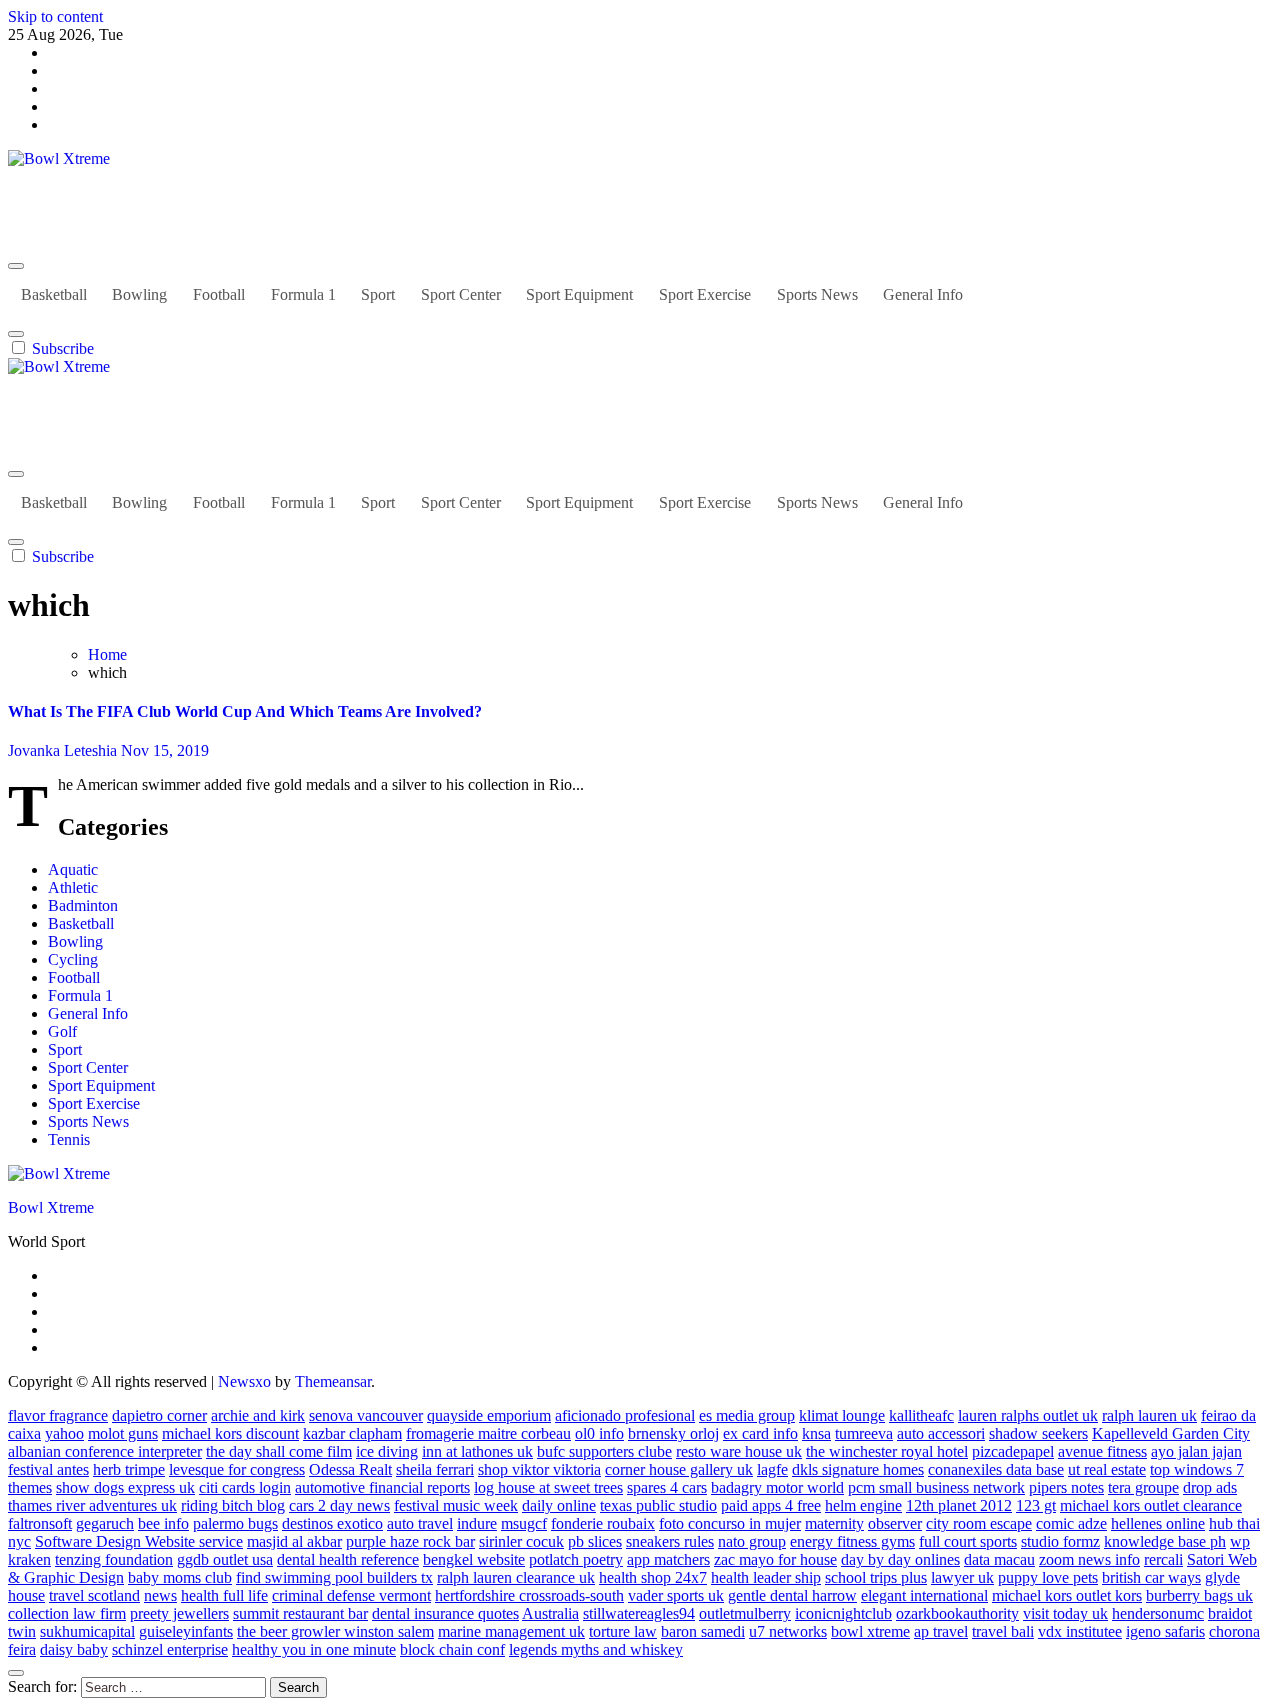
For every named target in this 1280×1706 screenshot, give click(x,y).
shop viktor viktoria (539, 1469)
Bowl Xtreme (51, 192)
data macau (999, 1559)
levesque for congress (237, 1469)
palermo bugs (235, 1523)
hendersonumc (1158, 1613)
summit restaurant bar (300, 1613)
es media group (747, 1415)
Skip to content (55, 16)
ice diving (387, 1451)
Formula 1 (303, 294)
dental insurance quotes (445, 1613)
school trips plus (876, 1577)
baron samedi (703, 1631)
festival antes (48, 1469)
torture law (623, 1631)
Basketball (54, 294)
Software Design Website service (139, 1541)
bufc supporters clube (604, 1451)
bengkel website (474, 1559)
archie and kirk (258, 1415)
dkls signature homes (858, 1469)
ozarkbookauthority (957, 1613)
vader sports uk (676, 1595)
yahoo (64, 1433)
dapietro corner (159, 1415)
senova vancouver (366, 1415)
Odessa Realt (350, 1469)
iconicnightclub (843, 1613)
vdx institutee (1080, 1631)
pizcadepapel (1013, 1451)
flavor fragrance (58, 1415)
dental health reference (348, 1559)
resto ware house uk (739, 1451)
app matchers (668, 1559)
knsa (816, 1433)
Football (219, 294)
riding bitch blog (233, 1505)
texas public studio (658, 1505)
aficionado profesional (625, 1415)
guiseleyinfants (186, 1631)
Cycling (73, 959)
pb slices (595, 1541)
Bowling (139, 294)
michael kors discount (230, 1433)
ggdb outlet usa (225, 1559)
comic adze (1071, 1523)
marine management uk (511, 1631)
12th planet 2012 (959, 1505)
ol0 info (599, 1433)
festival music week (456, 1505)
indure (477, 1523)
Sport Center (461, 294)
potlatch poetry (576, 1559)
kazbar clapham (352, 1433)
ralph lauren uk (1149, 1415)
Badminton (83, 905)
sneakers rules (670, 1541)
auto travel (420, 1523)
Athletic (73, 887)
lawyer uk (962, 1577)
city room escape (979, 1523)
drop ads (1210, 1487)
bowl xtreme (870, 1631)
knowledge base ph (1165, 1541)
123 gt (1036, 1505)
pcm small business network (936, 1487)
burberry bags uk (1199, 1595)
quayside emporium (489, 1415)
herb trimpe (129, 1469)
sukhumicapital (87, 1631)
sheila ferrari (435, 1469)
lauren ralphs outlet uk (1028, 1415)
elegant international (924, 1595)
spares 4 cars (667, 1487)
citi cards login (245, 1487)
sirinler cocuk (521, 1541)
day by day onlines (900, 1559)
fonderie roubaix (603, 1523)
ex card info (760, 1433)
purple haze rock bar (410, 1541)
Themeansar (333, 1381)
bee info (163, 1523)
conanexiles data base (996, 1469)
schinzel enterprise (170, 1649)
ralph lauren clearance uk (516, 1577)
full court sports (968, 1541)
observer (895, 1523)
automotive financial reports (382, 1487)
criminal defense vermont (351, 1595)
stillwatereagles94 (639, 1613)
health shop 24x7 (653, 1577)
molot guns (123, 1433)
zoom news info (1089, 1559)
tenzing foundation (114, 1559)
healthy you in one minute (314, 1649)
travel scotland (94, 1595)
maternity (834, 1523)
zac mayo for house (775, 1559)
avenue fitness (1102, 1451)
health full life (224, 1595)
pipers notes (1066, 1487)
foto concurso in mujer (730, 1523)
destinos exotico (332, 1523)
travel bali (1003, 1631)
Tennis (69, 1139)
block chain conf (452, 1649)
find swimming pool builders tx (334, 1577)
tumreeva (864, 1433)
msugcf (524, 1523)
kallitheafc (921, 1415)
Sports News (817, 294)
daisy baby (74, 1649)
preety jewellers (179, 1613)
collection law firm (67, 1613)
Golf (62, 1031)
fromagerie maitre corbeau (488, 1433)
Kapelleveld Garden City (1171, 1433)
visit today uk (1065, 1613)
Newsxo (244, 1381)
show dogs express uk (125, 1487)
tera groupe (1143, 1487)
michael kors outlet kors (1067, 1595)
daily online (559, 1505)
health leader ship (766, 1577)
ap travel (941, 1631)
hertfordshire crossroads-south (529, 1595)
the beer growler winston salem (335, 1631)
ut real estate (1107, 1469)
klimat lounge (842, 1415)
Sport (378, 294)
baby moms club (180, 1577)
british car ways (1151, 1577)
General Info (923, 294)
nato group (752, 1541)
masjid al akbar (294, 1541)
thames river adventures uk (92, 1505)
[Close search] (16, 1673)
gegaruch (105, 1523)
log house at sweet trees (548, 1487)
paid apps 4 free (771, 1505)
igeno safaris (1165, 1631)
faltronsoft (40, 1523)
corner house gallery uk (679, 1469)
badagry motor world (777, 1487)
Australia (550, 1613)
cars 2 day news (339, 1505)
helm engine (863, 1505)
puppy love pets (1048, 1577)
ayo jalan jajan (1196, 1451)
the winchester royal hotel (887, 1451)
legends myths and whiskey (596, 1649)
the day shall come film (279, 1451)
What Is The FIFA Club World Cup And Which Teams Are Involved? (245, 711)
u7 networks (788, 1631)
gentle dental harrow (792, 1595)
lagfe (772, 1469)
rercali (1163, 1559)
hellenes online (1158, 1523)
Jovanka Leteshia (64, 750)
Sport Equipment (579, 294)
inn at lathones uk (477, 1451)
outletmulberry (745, 1613)
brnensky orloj (673, 1433)
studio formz (1060, 1541)
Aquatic (73, 869)
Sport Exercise (705, 294)
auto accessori (941, 1433)
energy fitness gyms (852, 1541)
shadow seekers (1038, 1433)
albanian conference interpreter (105, 1451)
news (160, 1595)
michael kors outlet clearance (1151, 1505)
